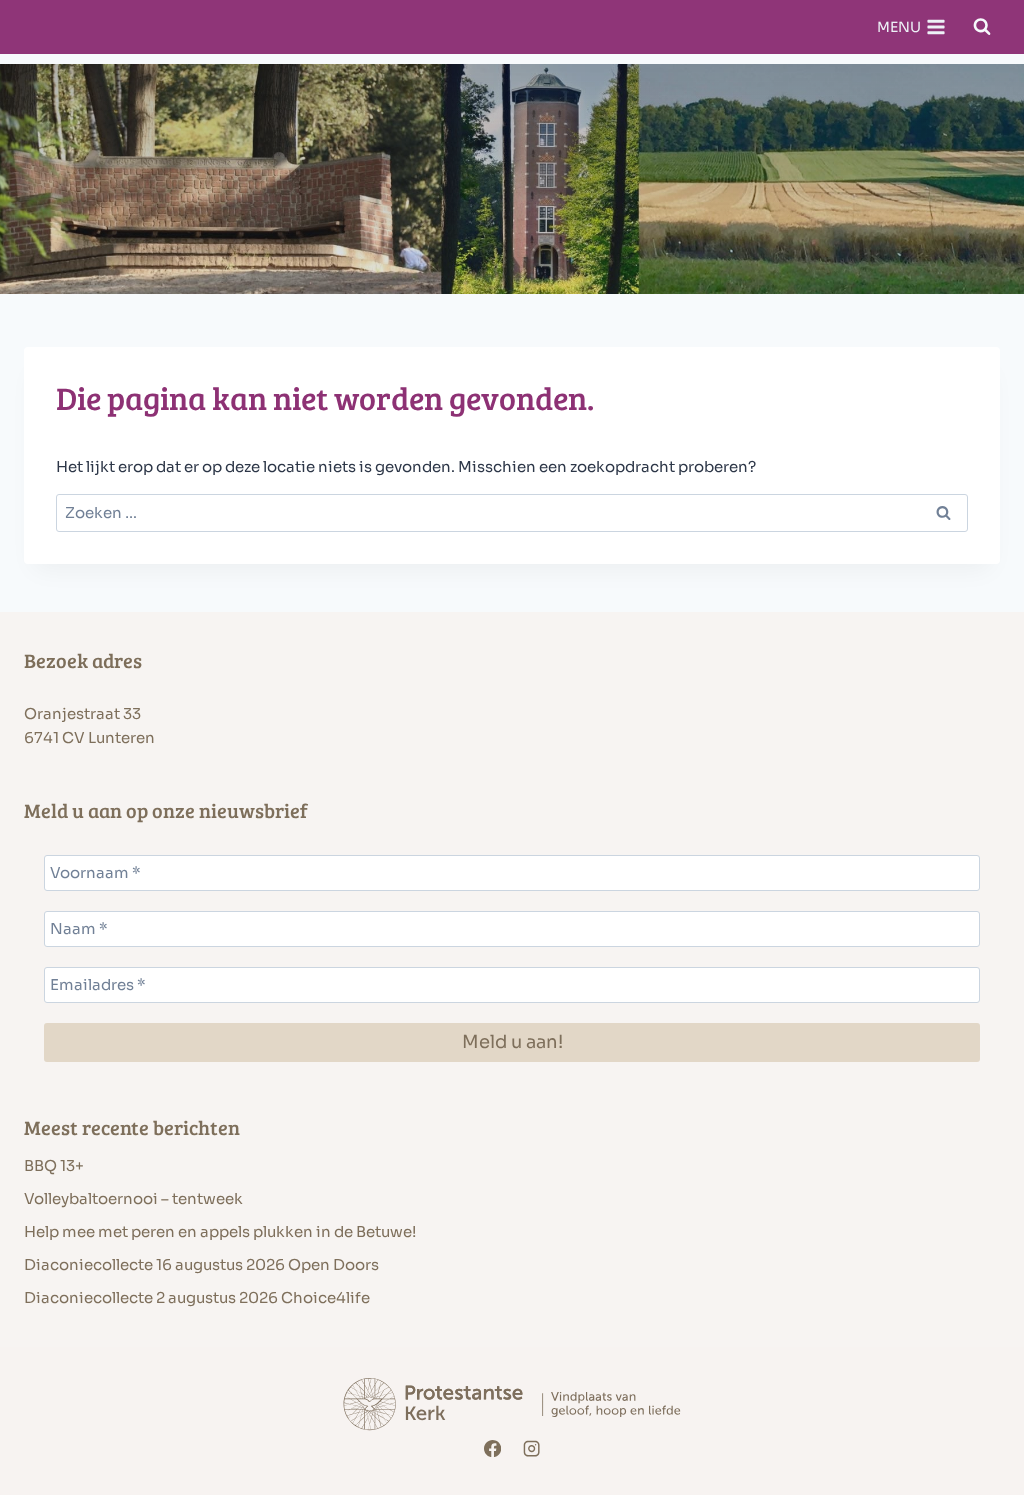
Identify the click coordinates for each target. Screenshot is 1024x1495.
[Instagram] (532, 1448)
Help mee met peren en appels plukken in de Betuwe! (220, 1231)
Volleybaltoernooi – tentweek (133, 1198)
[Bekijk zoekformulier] (982, 27)
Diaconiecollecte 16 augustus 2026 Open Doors (201, 1264)
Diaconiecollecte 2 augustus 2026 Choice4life (197, 1297)
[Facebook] (492, 1448)
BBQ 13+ (54, 1165)
